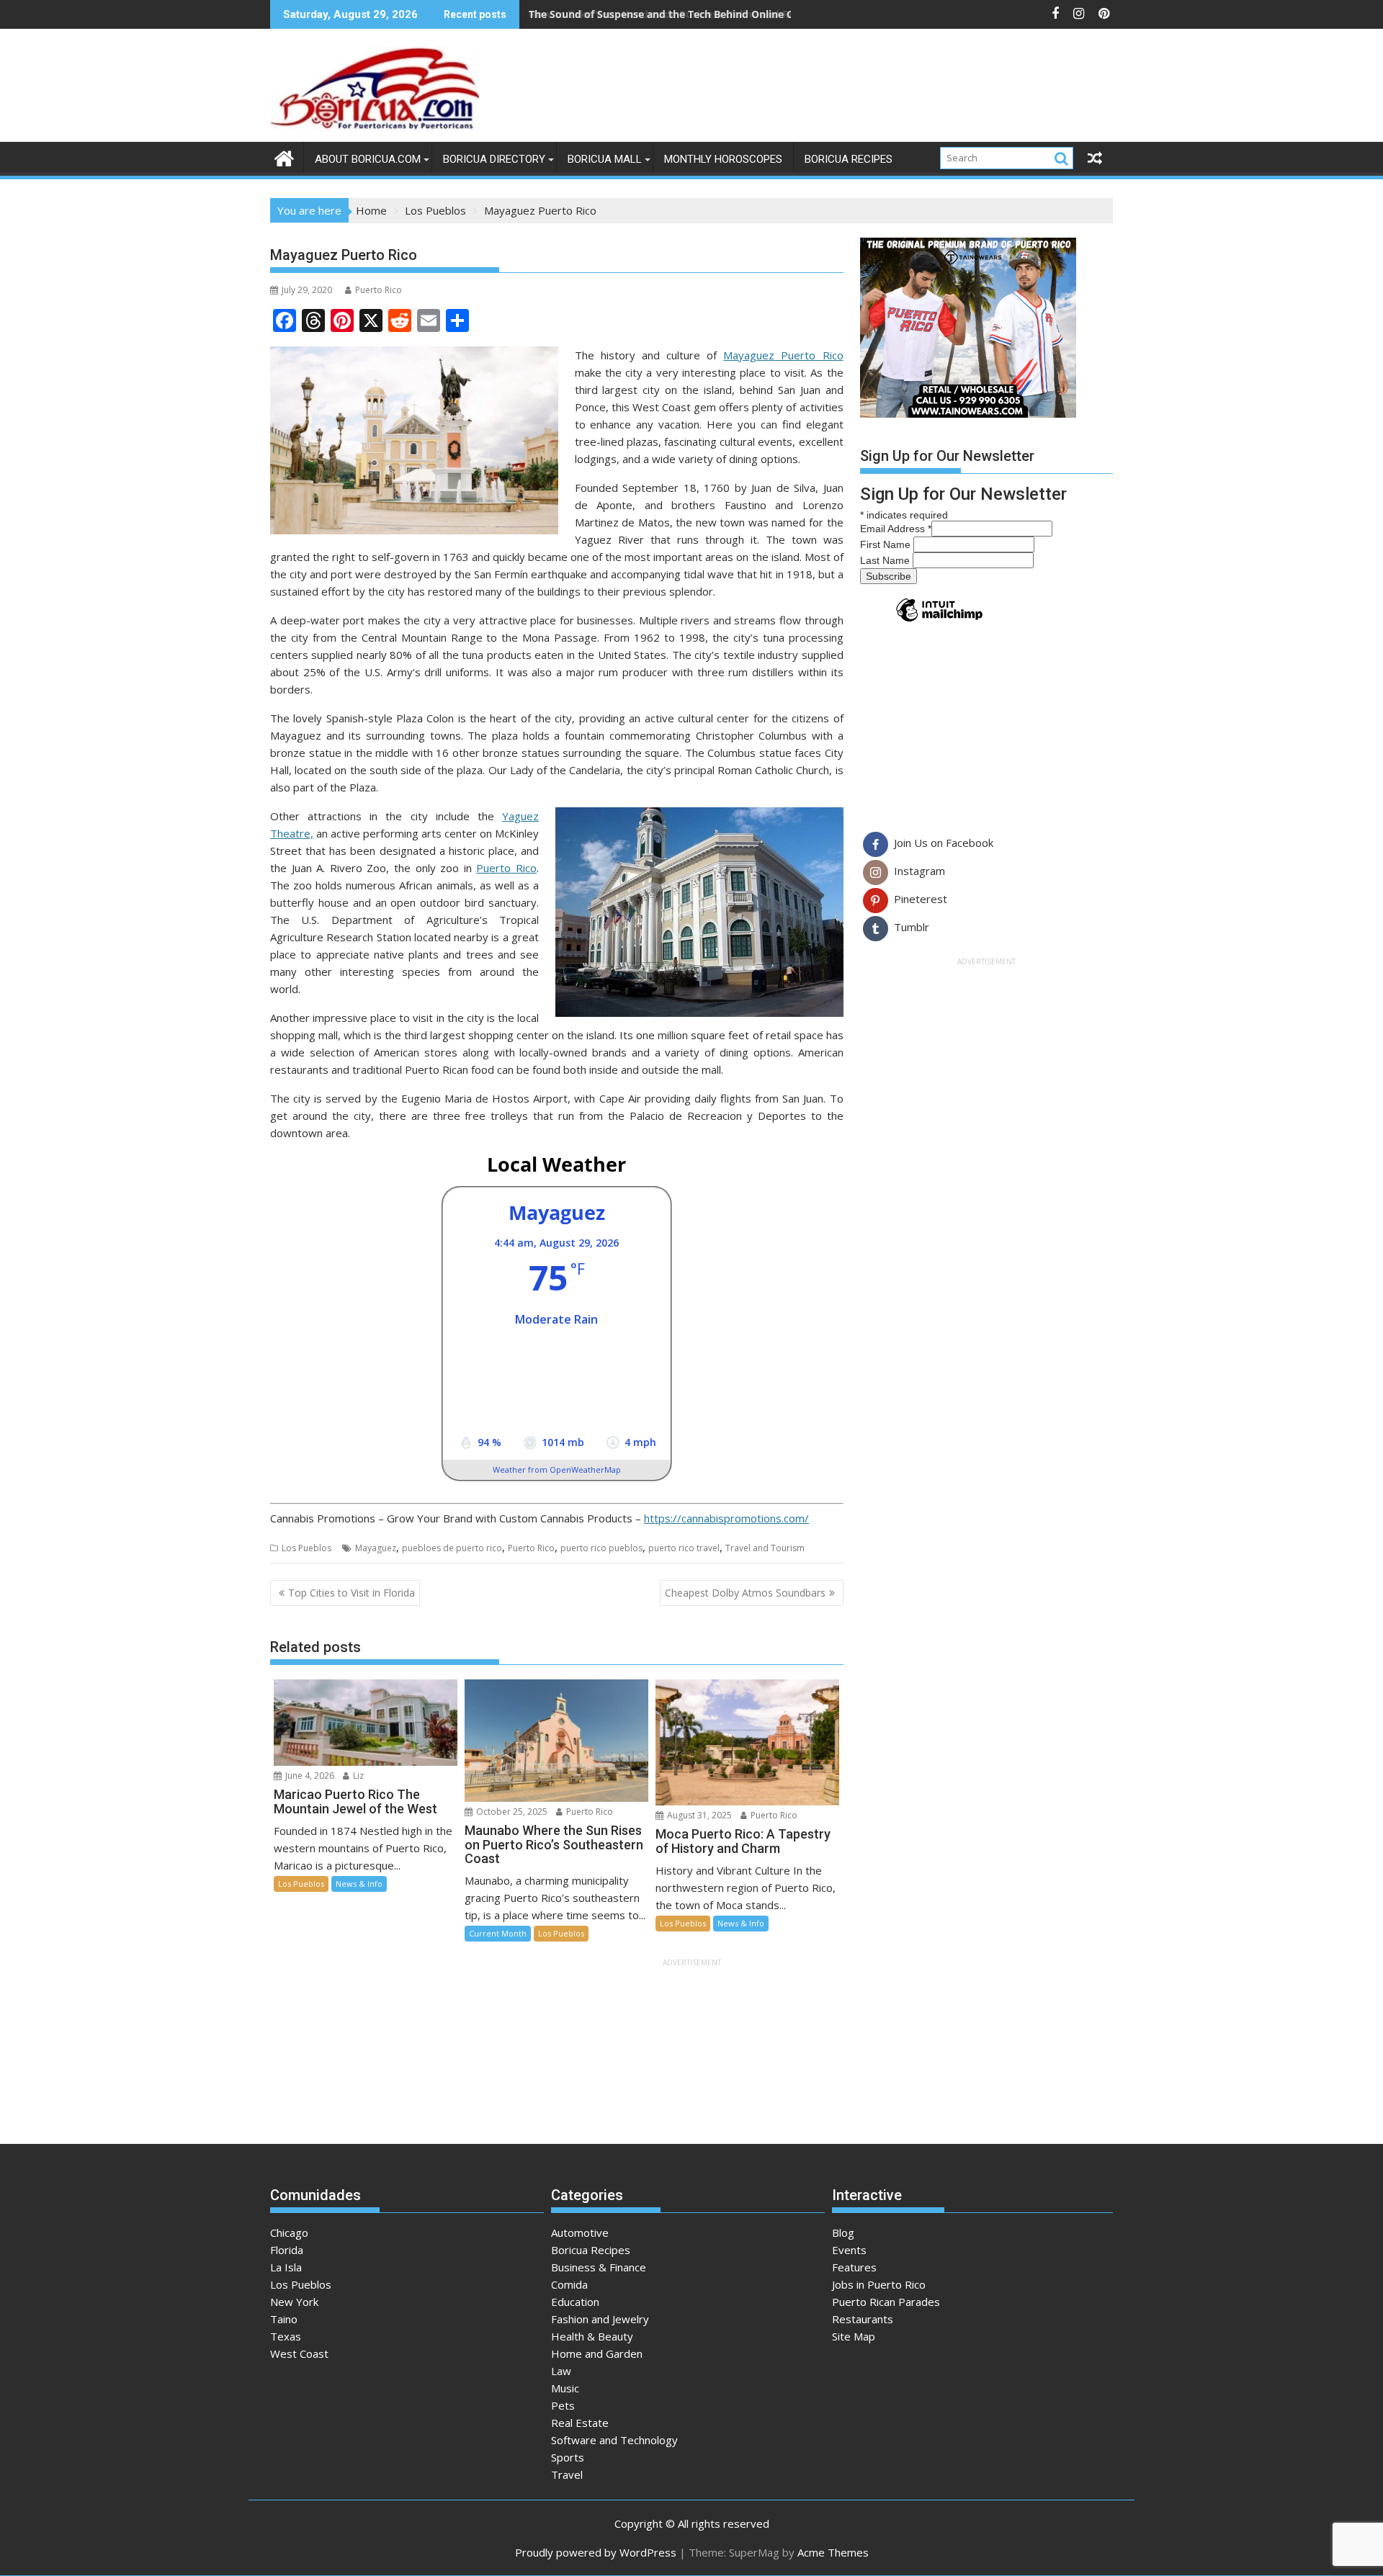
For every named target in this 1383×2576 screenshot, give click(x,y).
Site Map (854, 2336)
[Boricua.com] (284, 157)
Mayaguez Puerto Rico (783, 355)
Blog (843, 2232)
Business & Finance (599, 2267)
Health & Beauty (592, 2336)
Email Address (896, 529)
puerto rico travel (684, 1548)
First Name (887, 544)
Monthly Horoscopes (723, 159)
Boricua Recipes (849, 159)
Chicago (289, 2232)
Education (575, 2302)
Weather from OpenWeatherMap (557, 1469)
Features (854, 2267)
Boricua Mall (605, 159)
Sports (568, 2457)
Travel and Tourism (765, 1548)
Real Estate (580, 2423)
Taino (284, 2319)
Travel (567, 2474)
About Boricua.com (368, 159)
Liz (357, 1776)
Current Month (498, 1933)
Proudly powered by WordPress (596, 2552)
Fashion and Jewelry (600, 2319)
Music (565, 2388)
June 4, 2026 (309, 1776)
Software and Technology (614, 2440)
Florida (287, 2250)
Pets (563, 2405)
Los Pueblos (306, 1548)
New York (294, 2302)
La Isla (286, 2267)
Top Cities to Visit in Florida (352, 1593)
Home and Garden (597, 2353)
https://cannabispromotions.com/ (726, 1518)
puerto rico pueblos (601, 1548)
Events (849, 2250)
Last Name (886, 560)
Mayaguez (376, 1548)
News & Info (359, 1884)
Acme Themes (833, 2552)
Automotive (580, 2232)
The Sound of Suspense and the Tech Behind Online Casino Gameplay (701, 14)
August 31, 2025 (698, 1815)
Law (561, 2371)
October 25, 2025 (511, 1812)
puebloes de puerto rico (452, 1548)
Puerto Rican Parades (886, 2302)
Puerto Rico (379, 290)
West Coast (299, 2353)
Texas (286, 2336)
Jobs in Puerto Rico (879, 2284)
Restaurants (863, 2319)
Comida (569, 2284)
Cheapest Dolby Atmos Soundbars (745, 1593)
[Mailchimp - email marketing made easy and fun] (939, 621)
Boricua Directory (494, 159)
